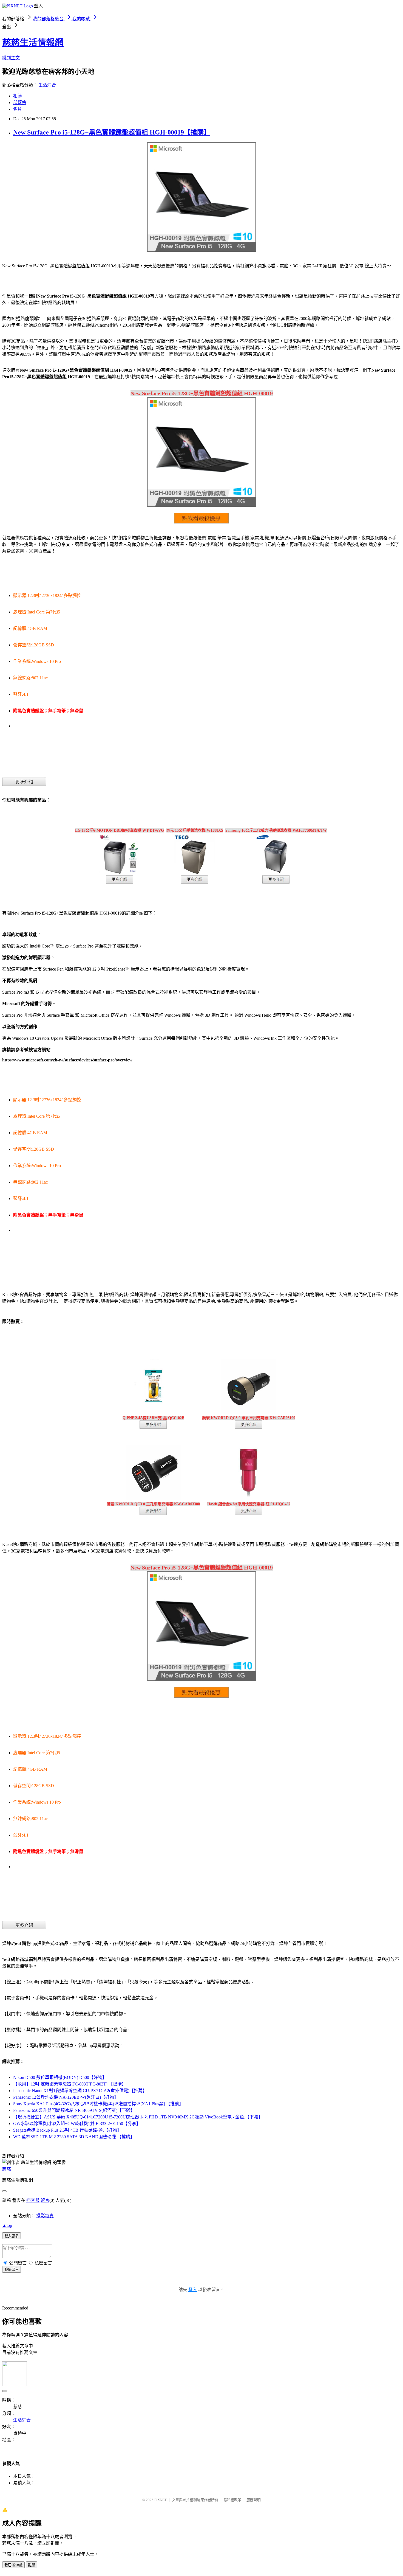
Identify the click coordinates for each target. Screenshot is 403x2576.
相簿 (18, 96)
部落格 (20, 103)
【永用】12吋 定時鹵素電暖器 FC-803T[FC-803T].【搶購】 (70, 2084)
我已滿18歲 (13, 2565)
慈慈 (7, 2169)
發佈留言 (12, 2270)
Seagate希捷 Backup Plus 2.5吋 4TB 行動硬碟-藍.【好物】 (67, 2130)
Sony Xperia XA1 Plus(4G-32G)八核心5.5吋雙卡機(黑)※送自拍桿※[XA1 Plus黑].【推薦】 (98, 2104)
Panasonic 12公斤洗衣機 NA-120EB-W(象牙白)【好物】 (66, 2097)
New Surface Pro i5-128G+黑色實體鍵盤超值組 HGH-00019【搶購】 (112, 132)
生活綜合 (47, 85)
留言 (45, 2200)
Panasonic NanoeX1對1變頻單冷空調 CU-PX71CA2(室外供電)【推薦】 (80, 2091)
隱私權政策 (232, 2500)
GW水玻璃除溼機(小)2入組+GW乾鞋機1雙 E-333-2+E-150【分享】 (77, 2124)
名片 (18, 109)
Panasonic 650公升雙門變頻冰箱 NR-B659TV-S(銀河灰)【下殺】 (74, 2110)
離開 (32, 2565)
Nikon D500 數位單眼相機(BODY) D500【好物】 (60, 2077)
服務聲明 (254, 2500)
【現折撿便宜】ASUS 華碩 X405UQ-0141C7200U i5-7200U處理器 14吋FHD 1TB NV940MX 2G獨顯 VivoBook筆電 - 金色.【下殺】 (138, 2117)
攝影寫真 (45, 2216)
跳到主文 (11, 58)
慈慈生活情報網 (33, 43)
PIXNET (161, 2500)
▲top (7, 2225)
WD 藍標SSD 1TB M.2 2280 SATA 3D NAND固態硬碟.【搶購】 (74, 2137)
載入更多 (12, 2236)
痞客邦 (33, 2200)
